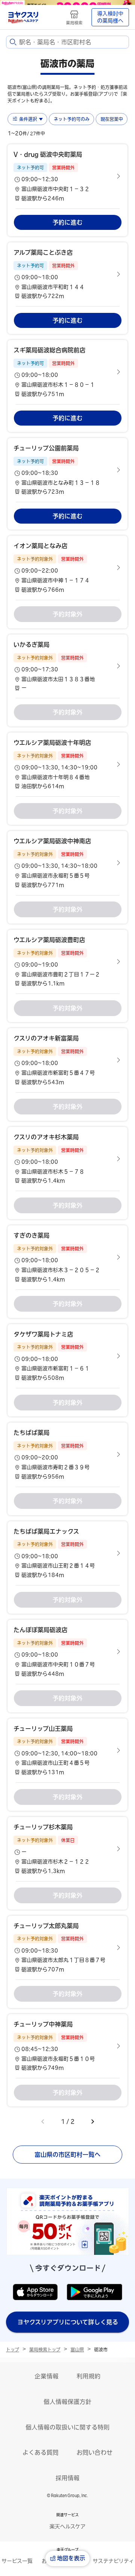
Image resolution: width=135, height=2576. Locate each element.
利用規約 (88, 2376)
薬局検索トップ (45, 2350)
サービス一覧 (17, 2561)
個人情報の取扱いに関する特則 (67, 2427)
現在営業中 (112, 119)
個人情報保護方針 (67, 2402)
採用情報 (67, 2478)
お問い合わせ (94, 2452)
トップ (13, 2350)
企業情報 (46, 2376)
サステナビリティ (113, 2561)
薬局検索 (74, 23)
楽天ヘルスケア (67, 2526)
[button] (67, 176)
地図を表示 (71, 2558)
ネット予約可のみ (72, 119)
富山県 (77, 2350)
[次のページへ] (93, 2122)
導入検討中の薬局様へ (110, 17)
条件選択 (28, 119)
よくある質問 (40, 2452)
